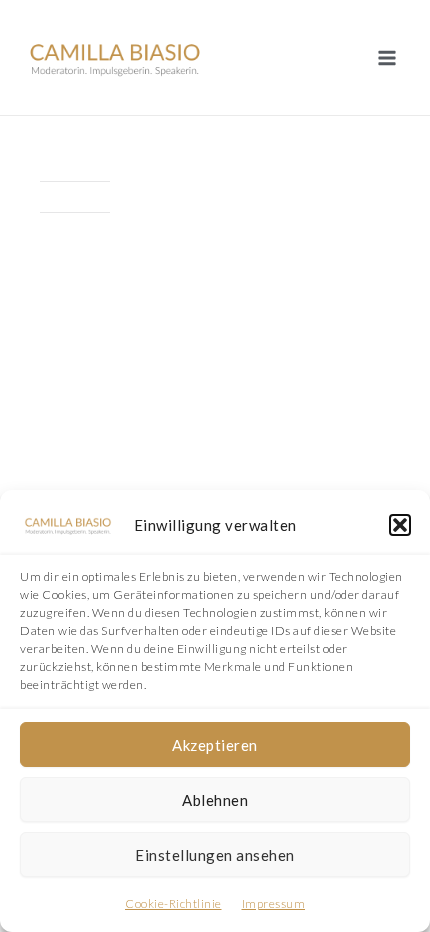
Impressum (274, 903)
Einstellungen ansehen (215, 855)
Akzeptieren (215, 745)
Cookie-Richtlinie (173, 903)
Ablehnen (215, 800)
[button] (400, 525)
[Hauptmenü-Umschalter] (386, 57)
